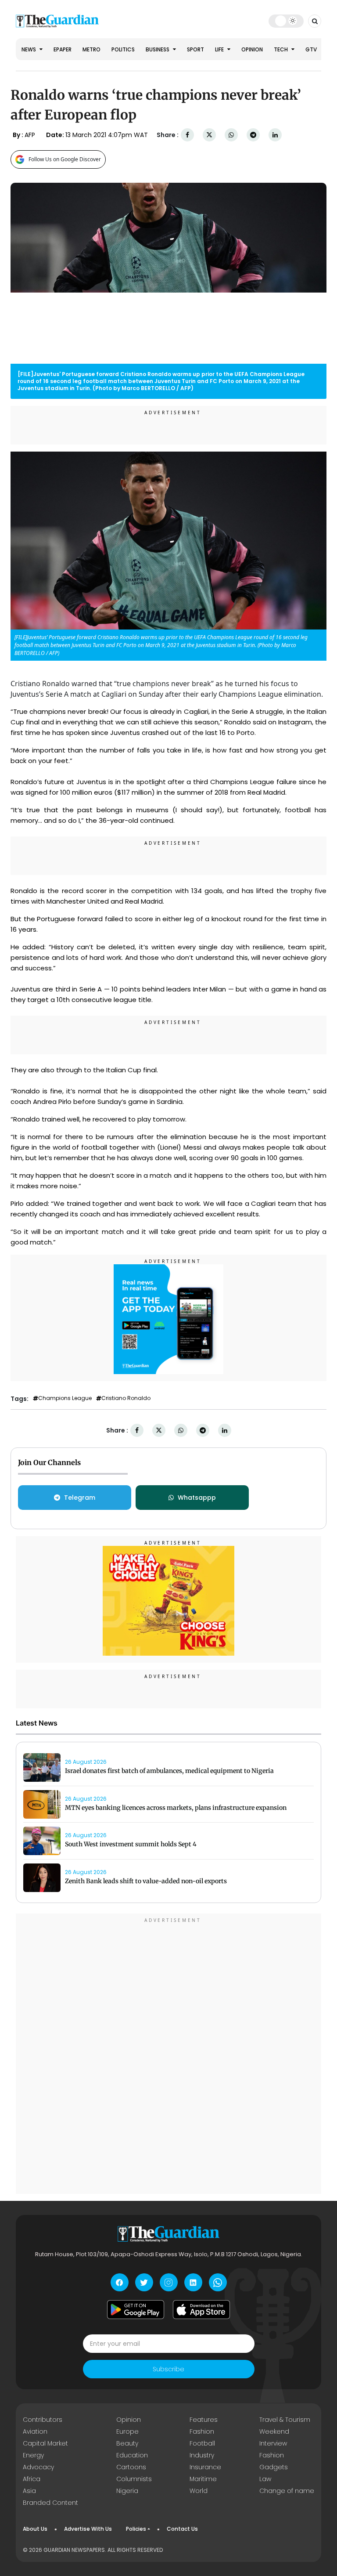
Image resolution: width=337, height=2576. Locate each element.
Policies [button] (136, 2529)
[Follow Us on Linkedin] (193, 2282)
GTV (311, 49)
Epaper (63, 49)
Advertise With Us (88, 2529)
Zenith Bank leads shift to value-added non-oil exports (146, 1881)
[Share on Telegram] (253, 135)
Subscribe (168, 2369)
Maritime (203, 2479)
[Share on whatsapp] (231, 135)
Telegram (80, 1498)
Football (202, 2443)
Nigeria (127, 2491)
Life (220, 49)
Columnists (134, 2479)
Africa (32, 2479)
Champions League (65, 1398)
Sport (195, 49)
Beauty (127, 2443)
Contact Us (182, 2529)
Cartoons (131, 2467)
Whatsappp (197, 1498)
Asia (29, 2491)
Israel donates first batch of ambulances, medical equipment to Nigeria (169, 1771)
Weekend (274, 2431)
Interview (273, 2443)
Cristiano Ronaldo (126, 1398)
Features (204, 2420)
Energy (33, 2455)
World (199, 2491)
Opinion (252, 49)
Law (265, 2479)
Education (132, 2455)
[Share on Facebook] (187, 135)
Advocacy (38, 2467)
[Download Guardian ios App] (201, 2309)
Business (158, 49)
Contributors (43, 2420)
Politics (123, 49)
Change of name (287, 2491)
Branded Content (50, 2503)
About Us (35, 2529)
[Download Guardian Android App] (136, 2309)
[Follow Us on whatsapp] (218, 2282)
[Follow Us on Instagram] (169, 2282)
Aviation (35, 2431)
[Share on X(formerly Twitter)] (209, 135)
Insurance (205, 2467)
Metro (91, 49)
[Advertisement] (168, 2055)
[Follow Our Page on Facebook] (120, 2282)
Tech (281, 49)
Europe (127, 2431)
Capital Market (45, 2443)
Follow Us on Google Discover (65, 159)
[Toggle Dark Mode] (286, 21)
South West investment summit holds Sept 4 (131, 1844)
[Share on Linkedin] (275, 135)
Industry (202, 2455)
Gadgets (274, 2467)
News (29, 49)
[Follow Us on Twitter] (144, 2282)
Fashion (202, 2431)
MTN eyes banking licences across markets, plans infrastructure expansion (176, 1808)
